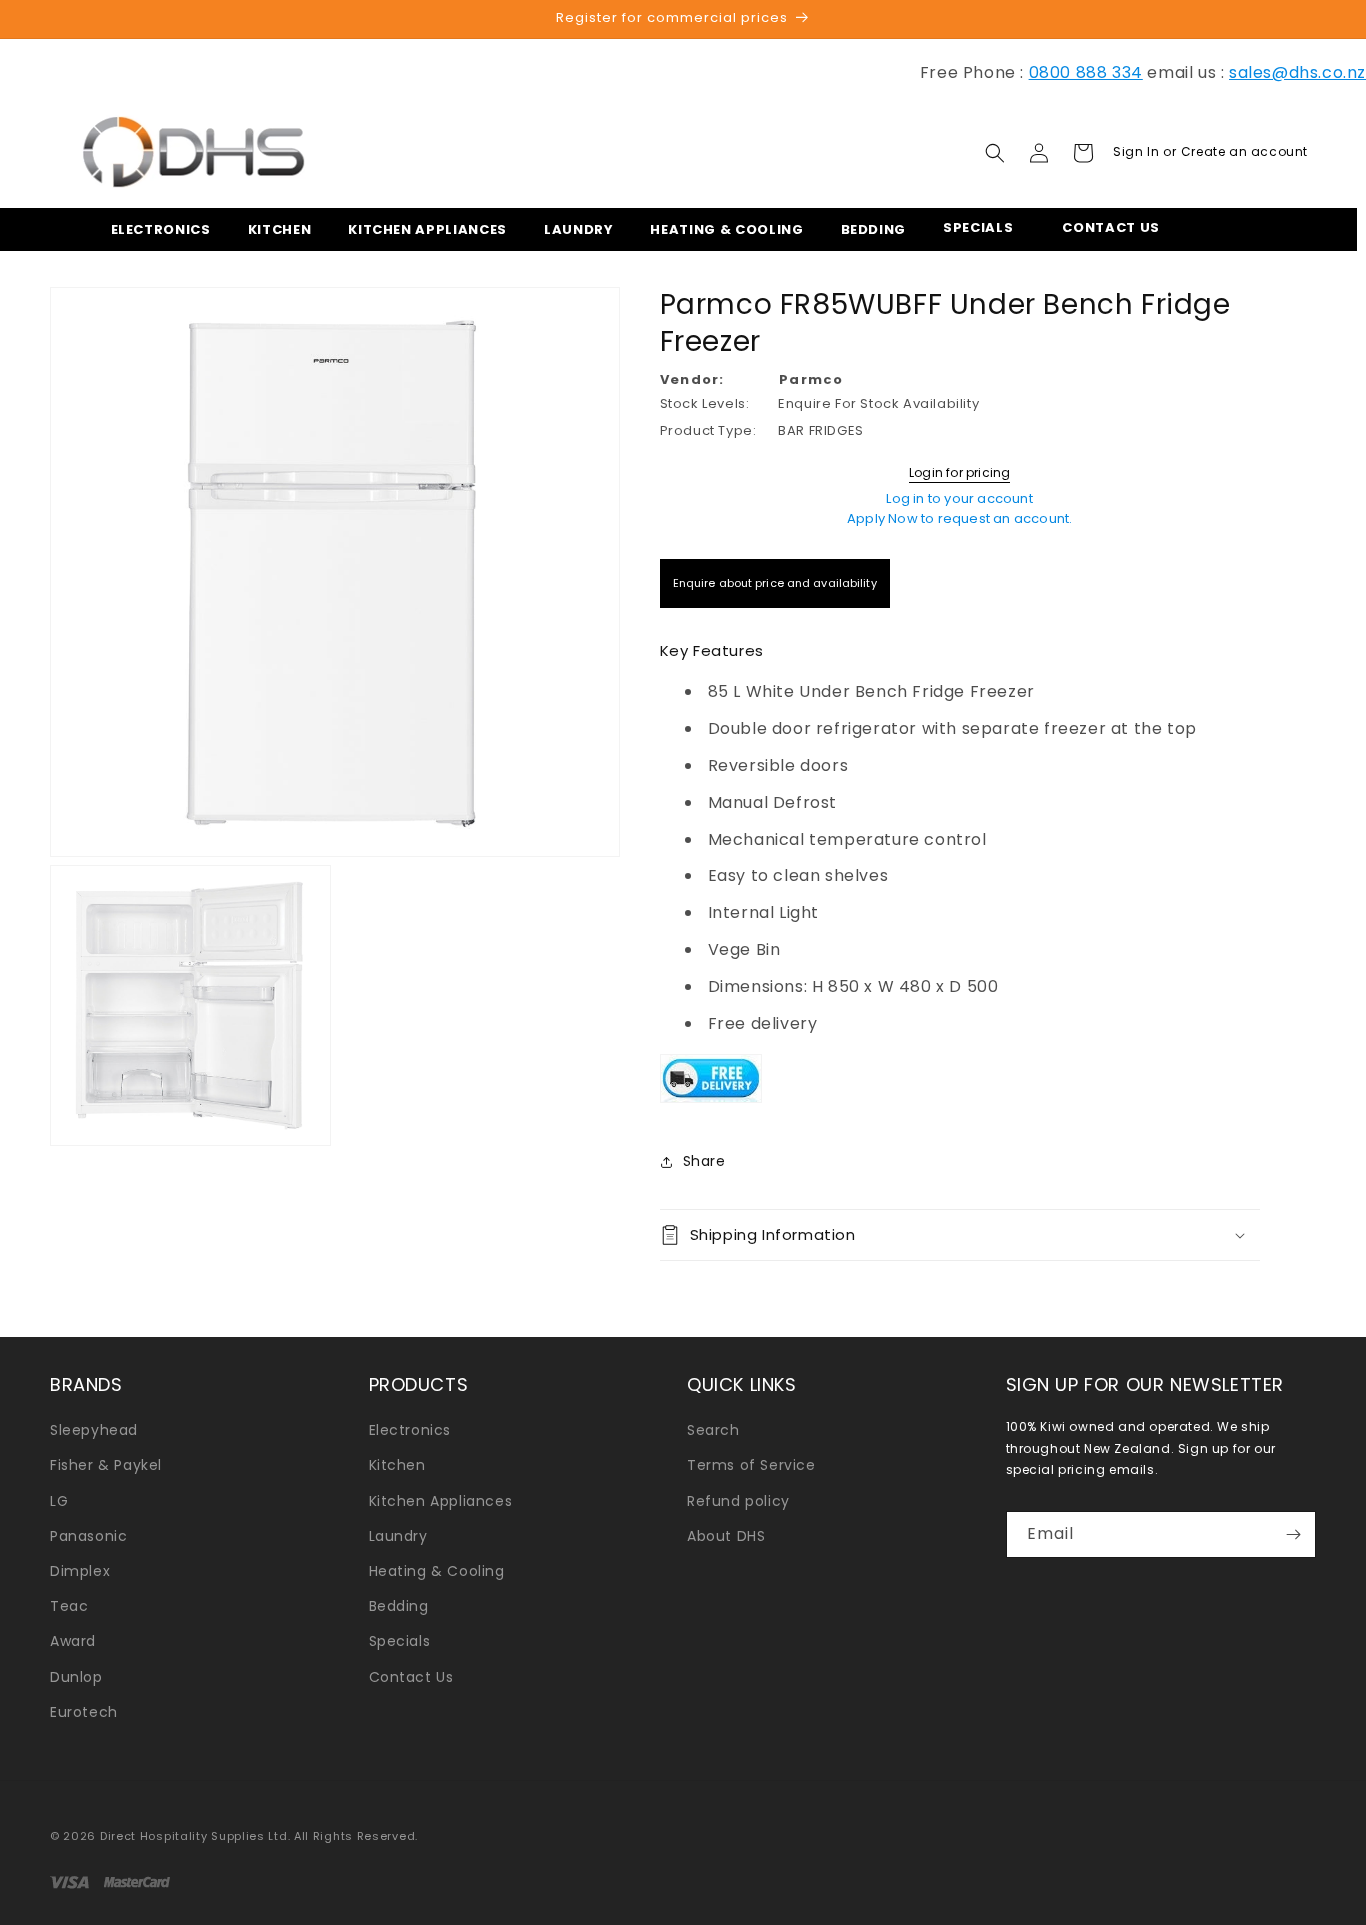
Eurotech (84, 1712)
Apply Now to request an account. (959, 518)
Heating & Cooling (437, 1571)
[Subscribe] (1293, 1534)
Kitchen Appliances (441, 1501)
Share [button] (704, 1161)
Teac (69, 1606)
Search (713, 1430)
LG (59, 1501)
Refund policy (738, 1501)
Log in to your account (959, 498)
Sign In (1138, 151)
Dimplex (80, 1571)
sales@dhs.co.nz (1297, 72)
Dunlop (76, 1677)
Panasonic (88, 1536)
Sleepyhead (94, 1430)
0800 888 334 (1086, 72)
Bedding (399, 1606)
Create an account (1244, 151)
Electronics (410, 1430)
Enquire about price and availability (775, 583)
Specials (400, 1641)
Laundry (398, 1536)
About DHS (726, 1536)
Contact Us (411, 1677)
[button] (155, 229)
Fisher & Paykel (106, 1465)
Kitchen (397, 1465)
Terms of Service (751, 1465)
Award (73, 1641)
